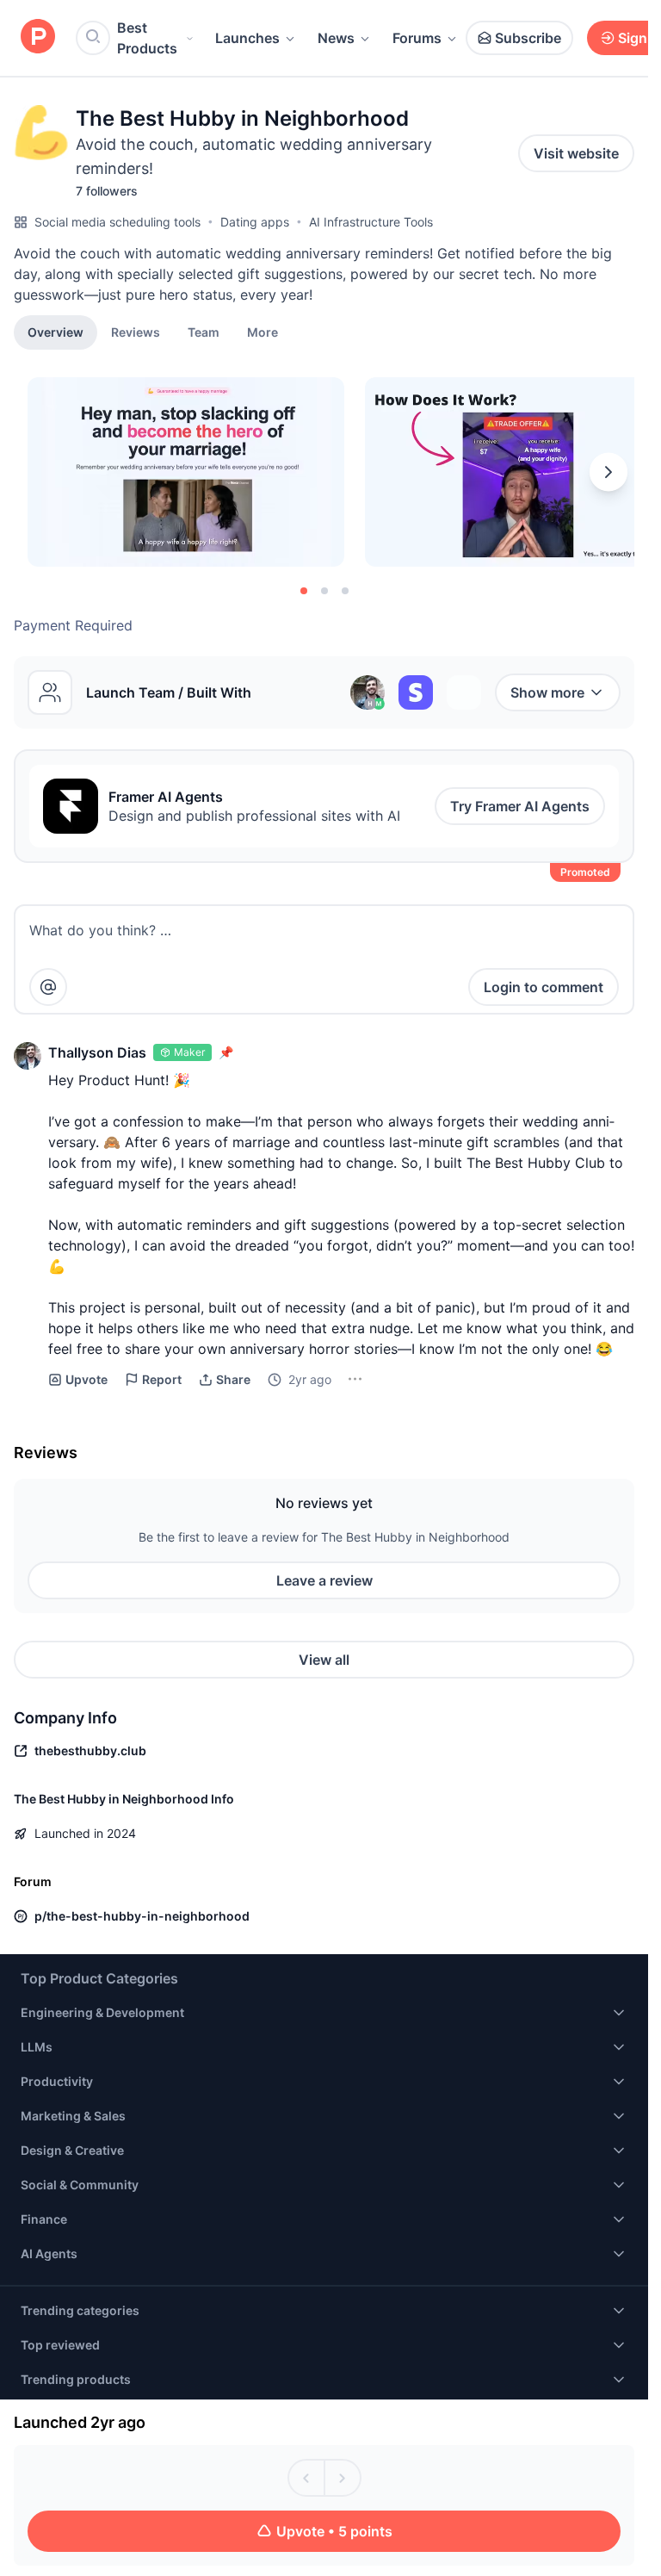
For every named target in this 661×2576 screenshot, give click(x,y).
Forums (417, 38)
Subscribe (528, 38)
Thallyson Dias (97, 1052)
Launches (247, 38)
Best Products (147, 38)
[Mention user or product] (48, 987)
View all (324, 1660)
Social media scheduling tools (117, 222)
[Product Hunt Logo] (38, 37)
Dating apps (255, 222)
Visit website (576, 153)
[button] (263, 332)
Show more (547, 692)
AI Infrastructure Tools (371, 222)
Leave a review (324, 1580)
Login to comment (544, 987)
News (336, 38)
